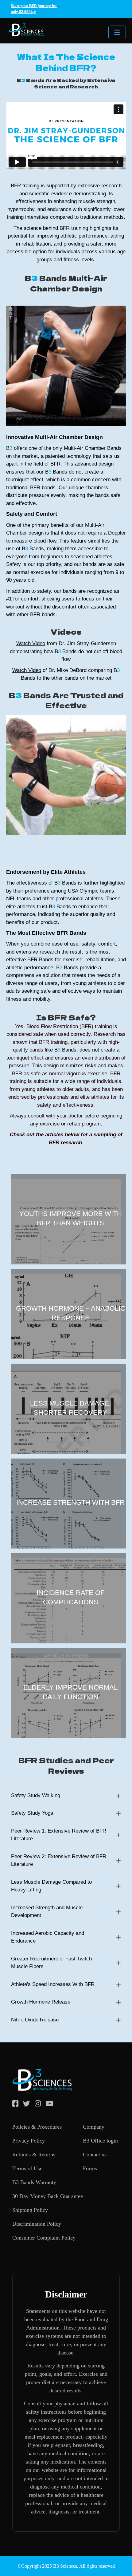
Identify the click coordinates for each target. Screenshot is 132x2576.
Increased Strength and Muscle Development (47, 1912)
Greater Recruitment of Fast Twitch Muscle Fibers (51, 1963)
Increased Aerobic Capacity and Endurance (48, 1937)
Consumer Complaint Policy (44, 2238)
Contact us (95, 2155)
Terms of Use (27, 2168)
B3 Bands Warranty (34, 2182)
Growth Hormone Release (41, 2002)
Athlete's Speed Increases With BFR (53, 1984)
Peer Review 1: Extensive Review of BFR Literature (59, 1835)
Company (94, 2127)
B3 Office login (100, 2141)
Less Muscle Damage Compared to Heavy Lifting (51, 1886)
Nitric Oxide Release (35, 2020)
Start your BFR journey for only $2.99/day (34, 9)
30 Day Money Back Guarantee (48, 2196)
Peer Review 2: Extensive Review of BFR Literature (59, 1860)
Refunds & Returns (34, 2155)
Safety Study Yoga (32, 1813)
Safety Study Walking (36, 1795)
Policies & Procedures (37, 2127)
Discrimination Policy (37, 2224)
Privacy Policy (29, 2141)
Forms (90, 2168)
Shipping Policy (30, 2210)
